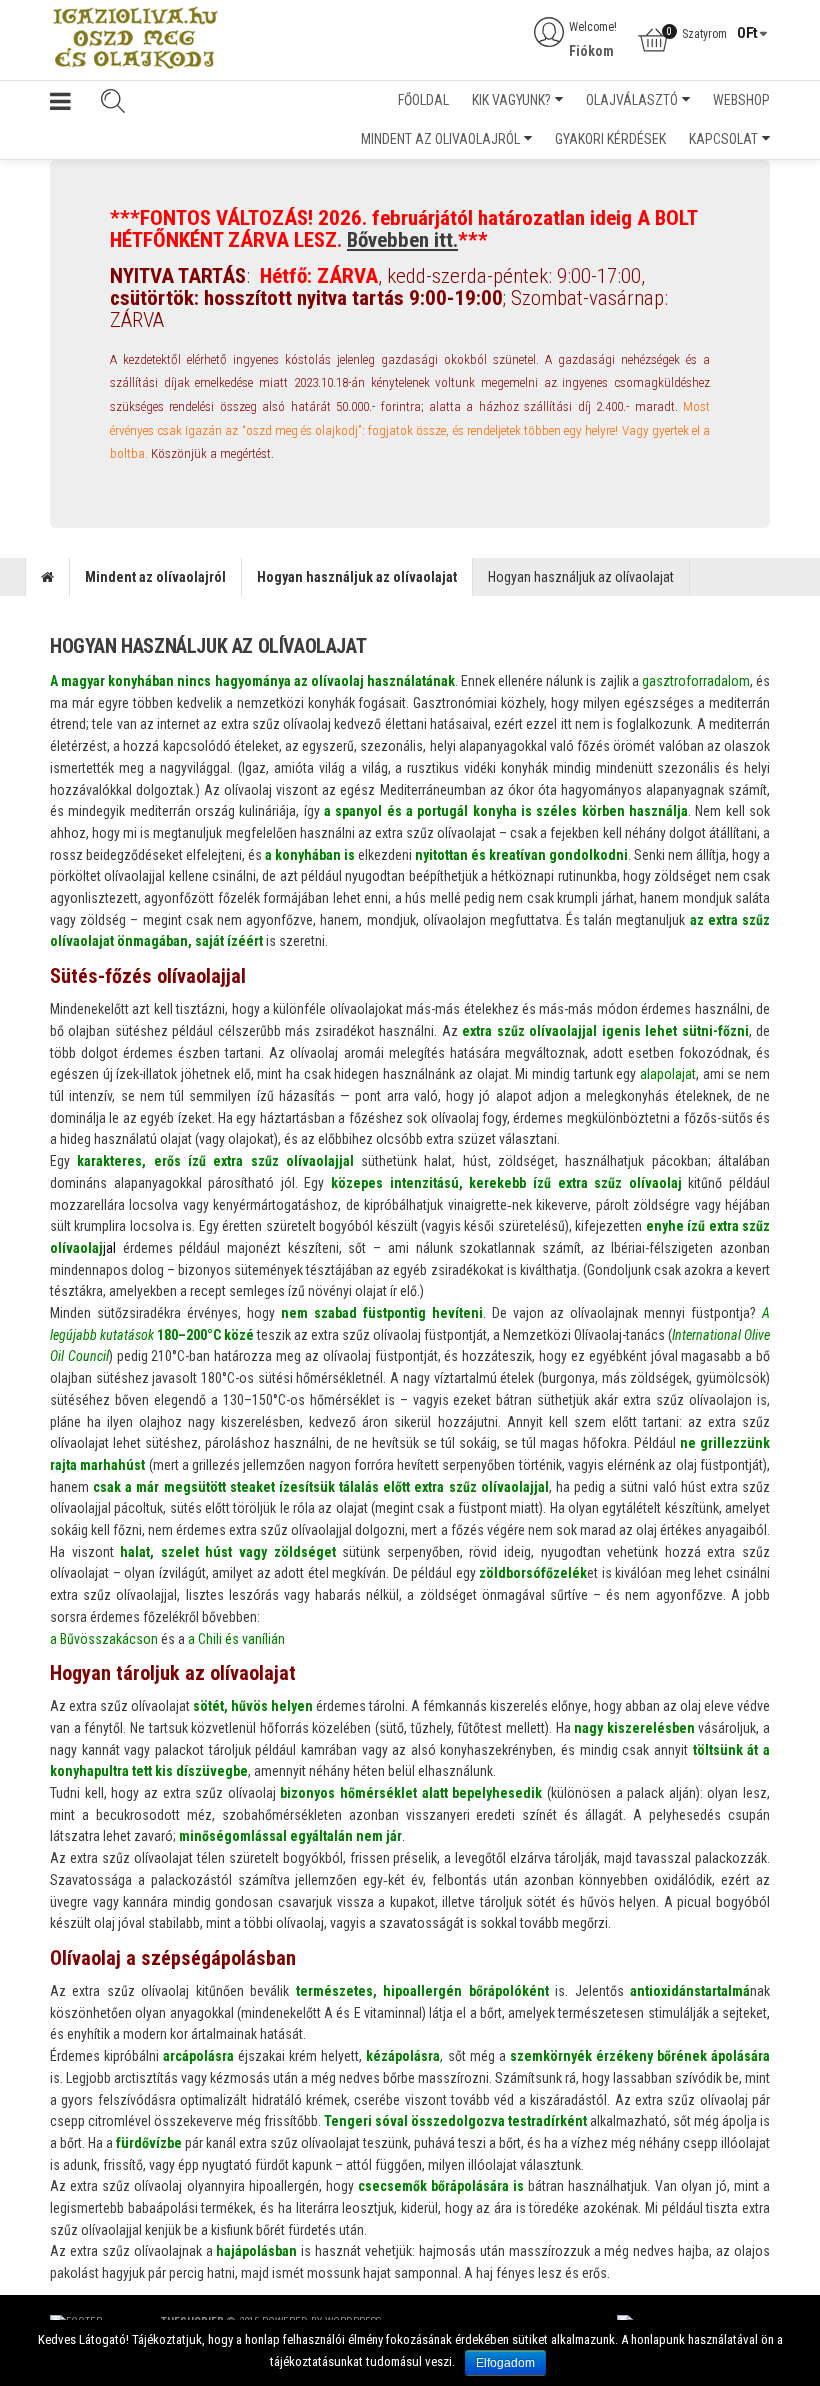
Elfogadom (505, 2363)
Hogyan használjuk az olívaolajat (357, 577)
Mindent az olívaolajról (155, 577)
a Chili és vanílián (236, 1639)
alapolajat (668, 1074)
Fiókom (591, 51)
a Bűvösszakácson (104, 1639)
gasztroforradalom (696, 681)
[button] (60, 105)
